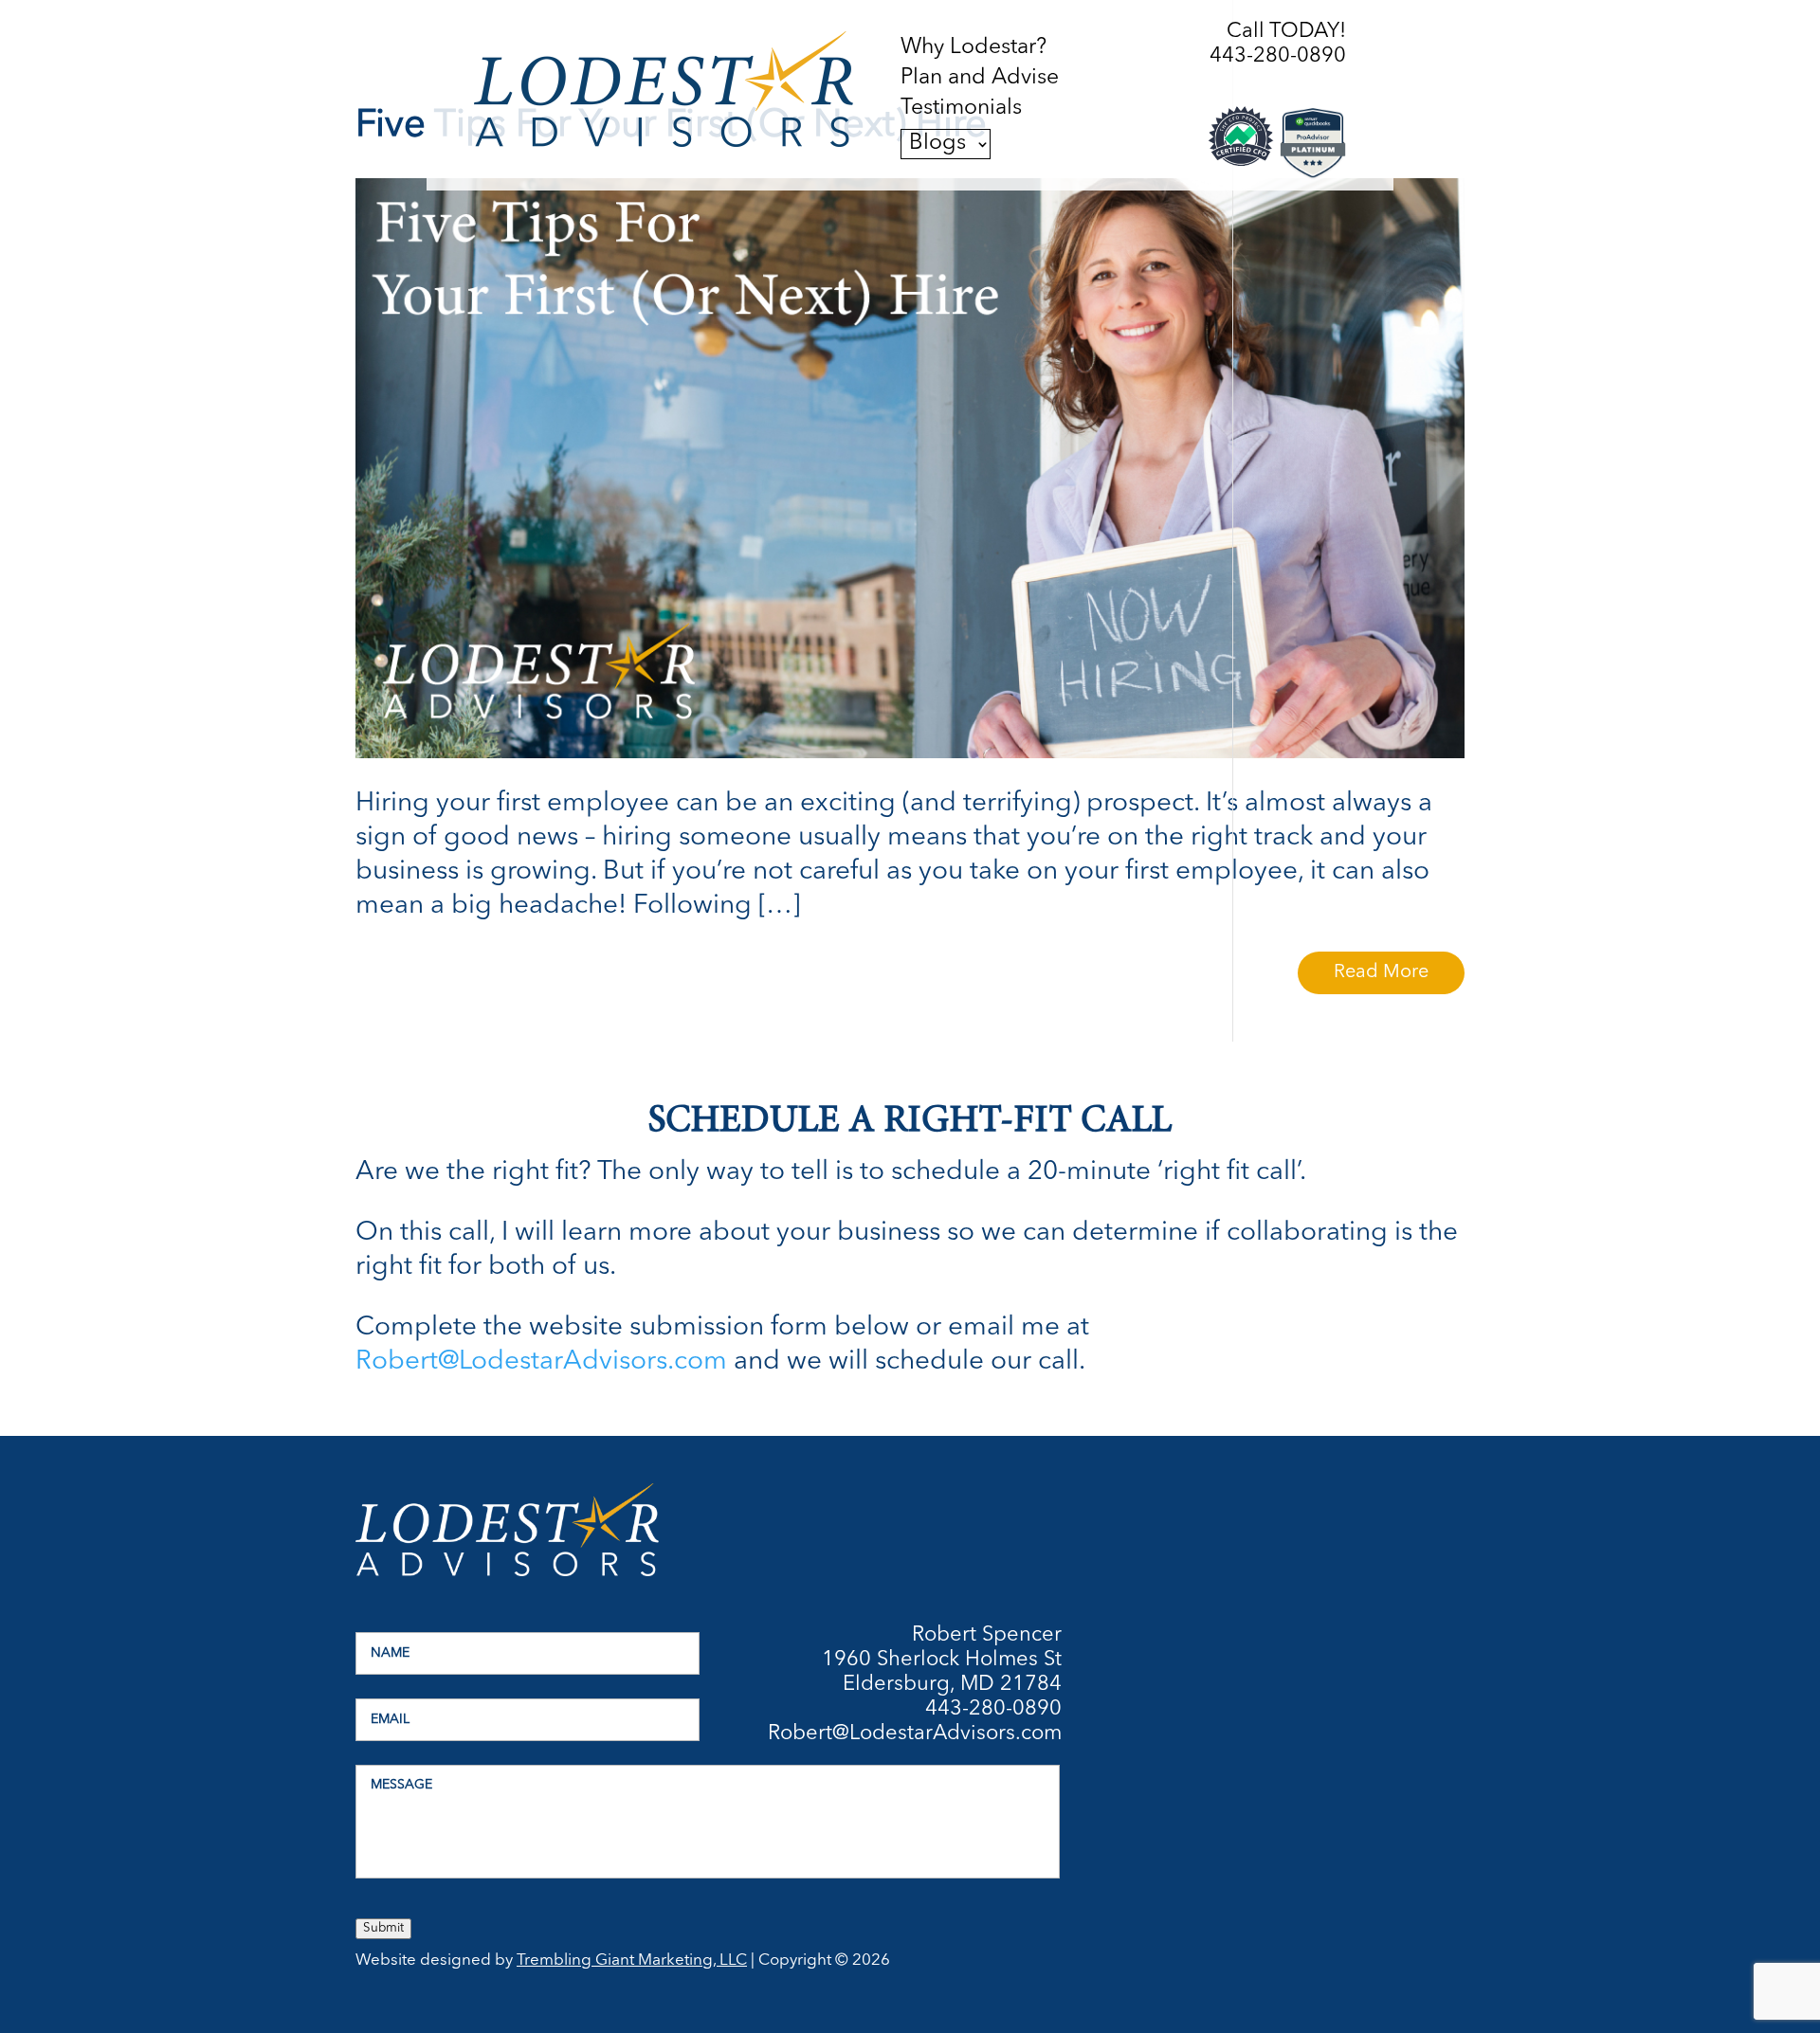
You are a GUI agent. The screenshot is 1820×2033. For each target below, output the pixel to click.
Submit (383, 1928)
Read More (1381, 972)
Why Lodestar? (974, 48)
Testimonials (961, 109)
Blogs (937, 144)
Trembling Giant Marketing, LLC (632, 1960)
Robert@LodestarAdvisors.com (541, 1362)
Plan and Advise (980, 79)
